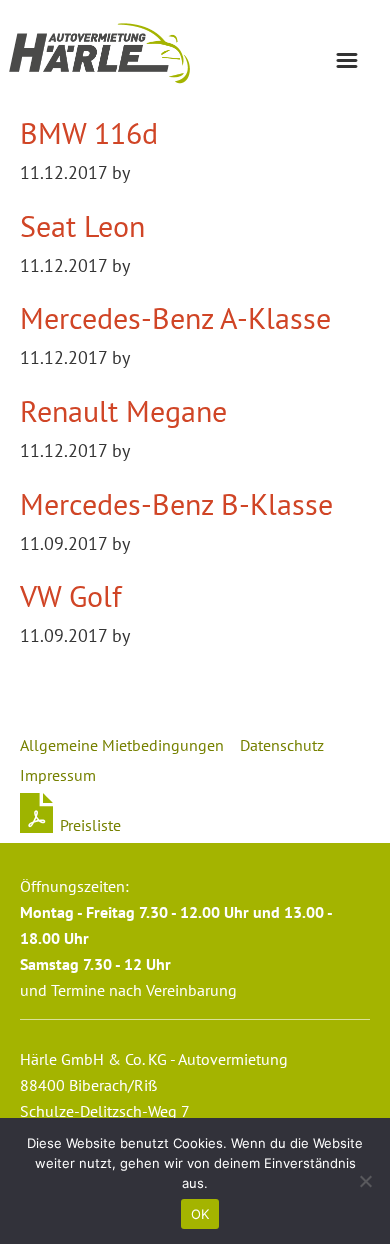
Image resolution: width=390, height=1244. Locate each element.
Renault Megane (123, 410)
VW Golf (71, 595)
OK (200, 1214)
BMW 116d (89, 132)
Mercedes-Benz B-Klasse (176, 503)
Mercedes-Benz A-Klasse (175, 317)
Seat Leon (82, 225)
